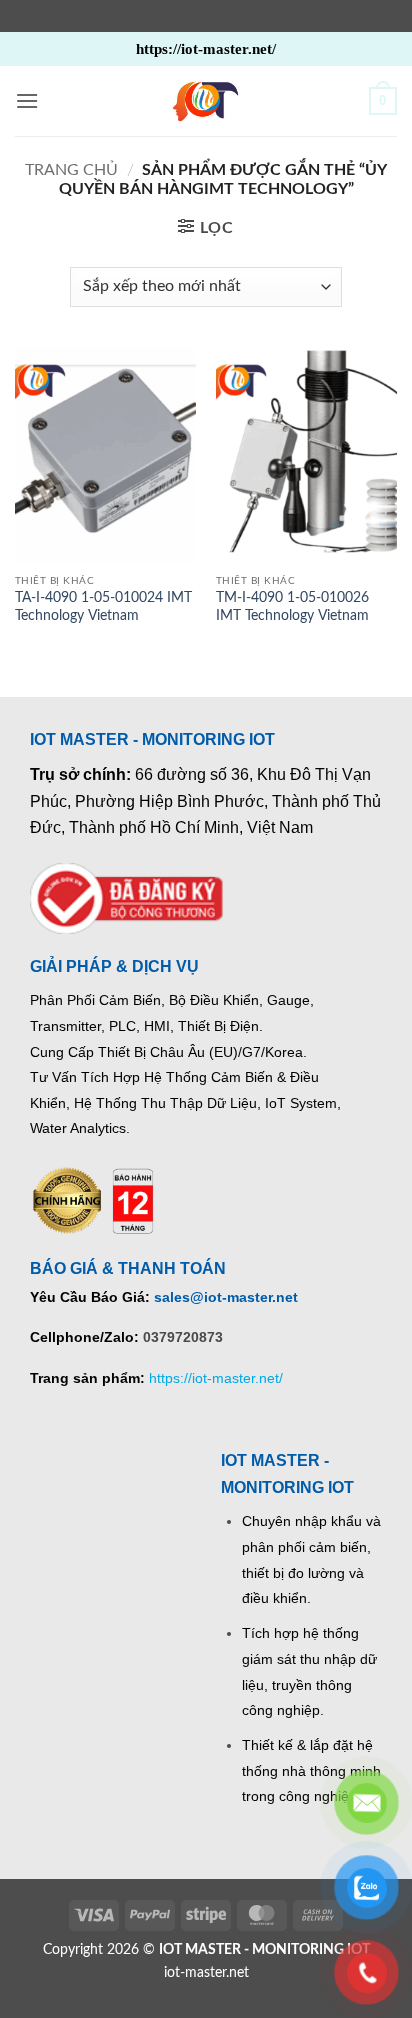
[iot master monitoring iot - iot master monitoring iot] (206, 101)
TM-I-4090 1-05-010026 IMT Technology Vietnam (292, 607)
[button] (27, 100)
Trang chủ (71, 170)
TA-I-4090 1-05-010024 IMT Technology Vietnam (103, 607)
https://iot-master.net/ (216, 1378)
